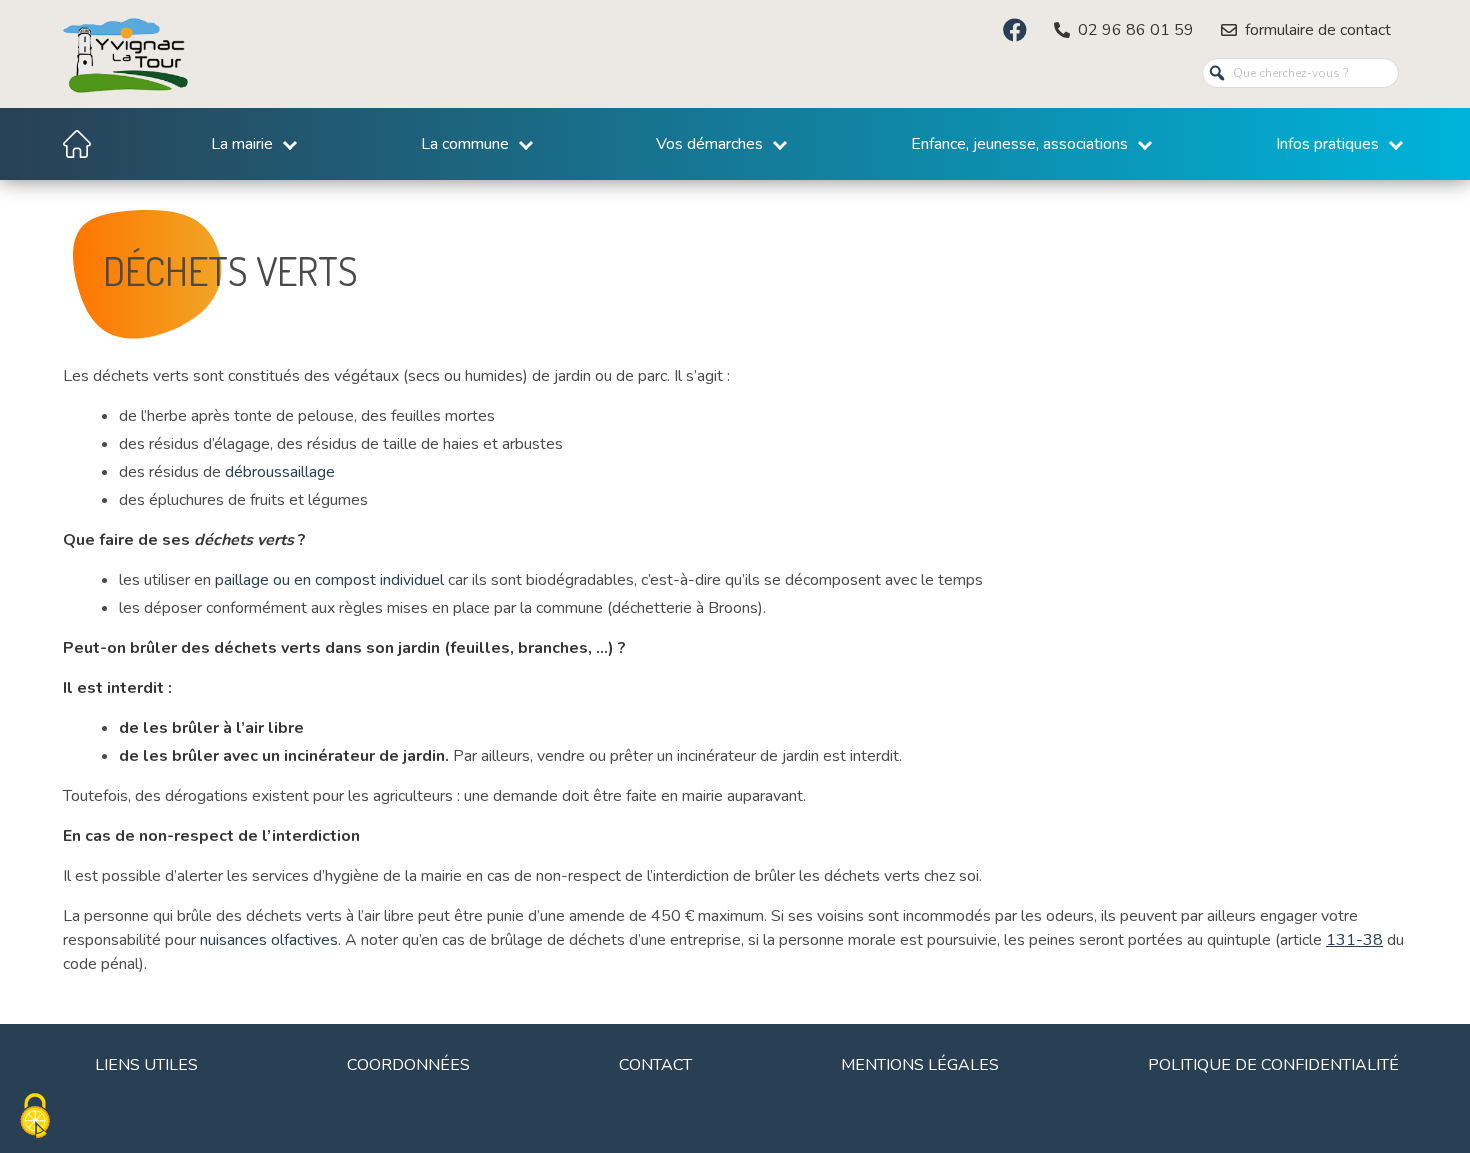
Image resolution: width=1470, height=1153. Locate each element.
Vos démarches (709, 144)
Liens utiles (146, 1065)
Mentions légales (920, 1065)
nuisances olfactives (269, 940)
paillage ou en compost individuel (329, 580)
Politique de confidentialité (1273, 1065)
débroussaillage (280, 472)
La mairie (242, 144)
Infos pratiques (1327, 144)
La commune (465, 144)
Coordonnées (408, 1065)
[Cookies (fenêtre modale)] (35, 1118)
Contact (655, 1065)
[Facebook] (1015, 30)
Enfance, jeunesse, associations (1019, 144)
